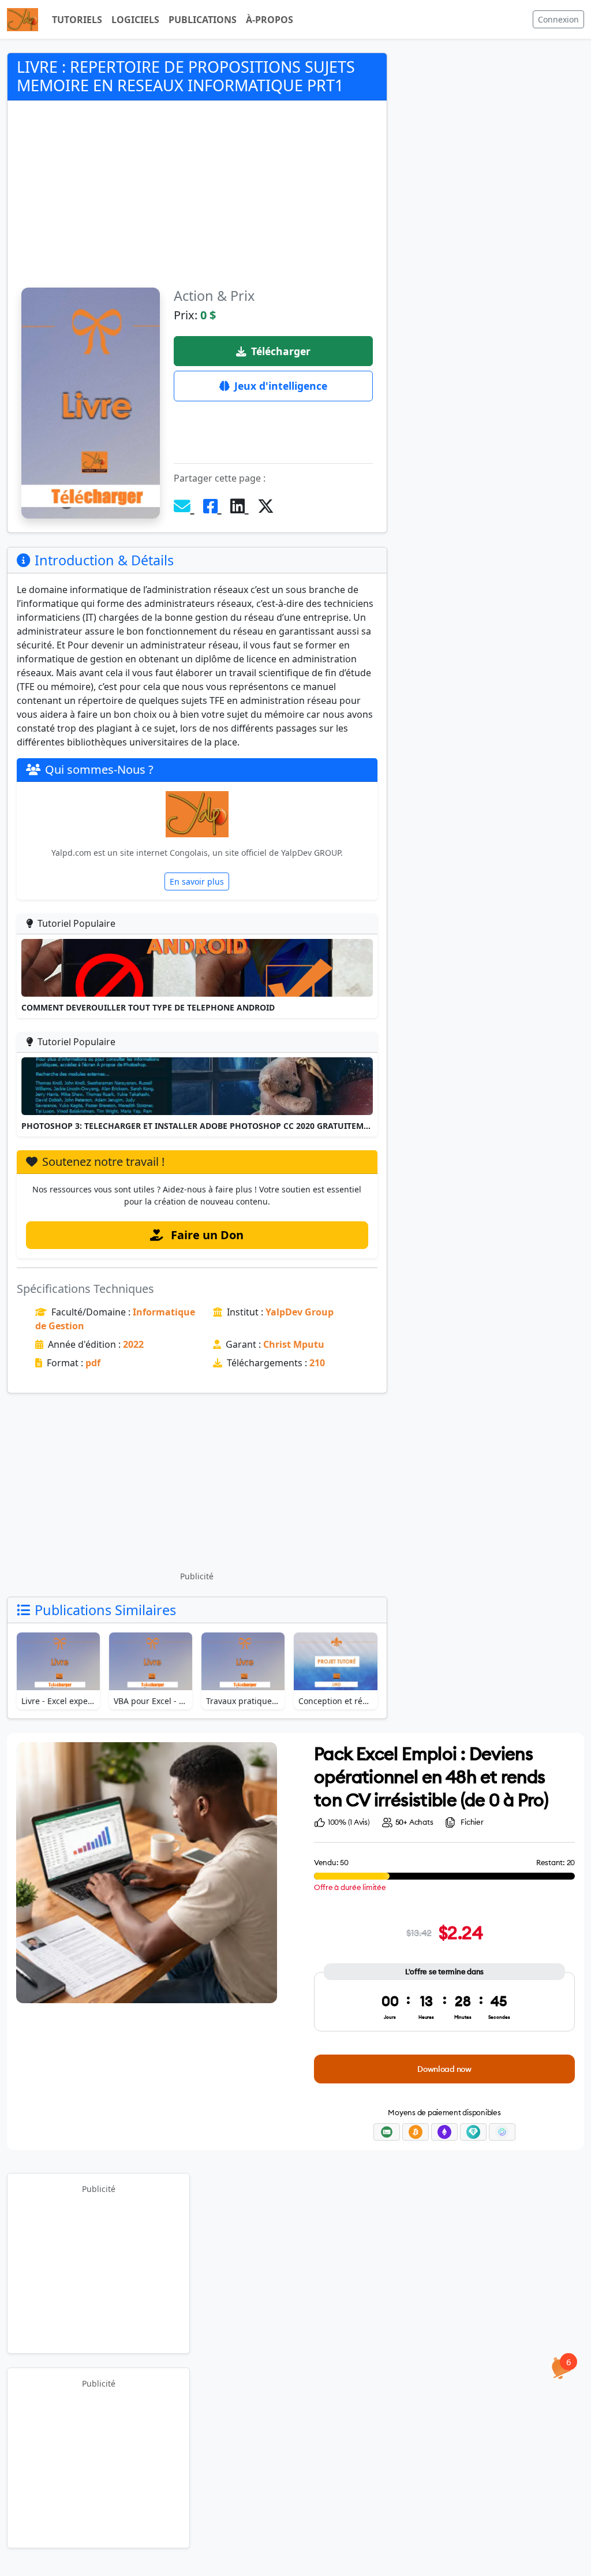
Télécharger (281, 351)
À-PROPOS (270, 20)
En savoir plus (197, 881)
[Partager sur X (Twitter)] (266, 506)
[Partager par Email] (184, 506)
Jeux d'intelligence (281, 386)
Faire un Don (206, 1235)
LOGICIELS (135, 20)
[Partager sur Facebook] (212, 506)
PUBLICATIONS (203, 20)
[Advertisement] (197, 201)
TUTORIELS (77, 20)
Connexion (558, 19)
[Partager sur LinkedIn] (240, 506)
